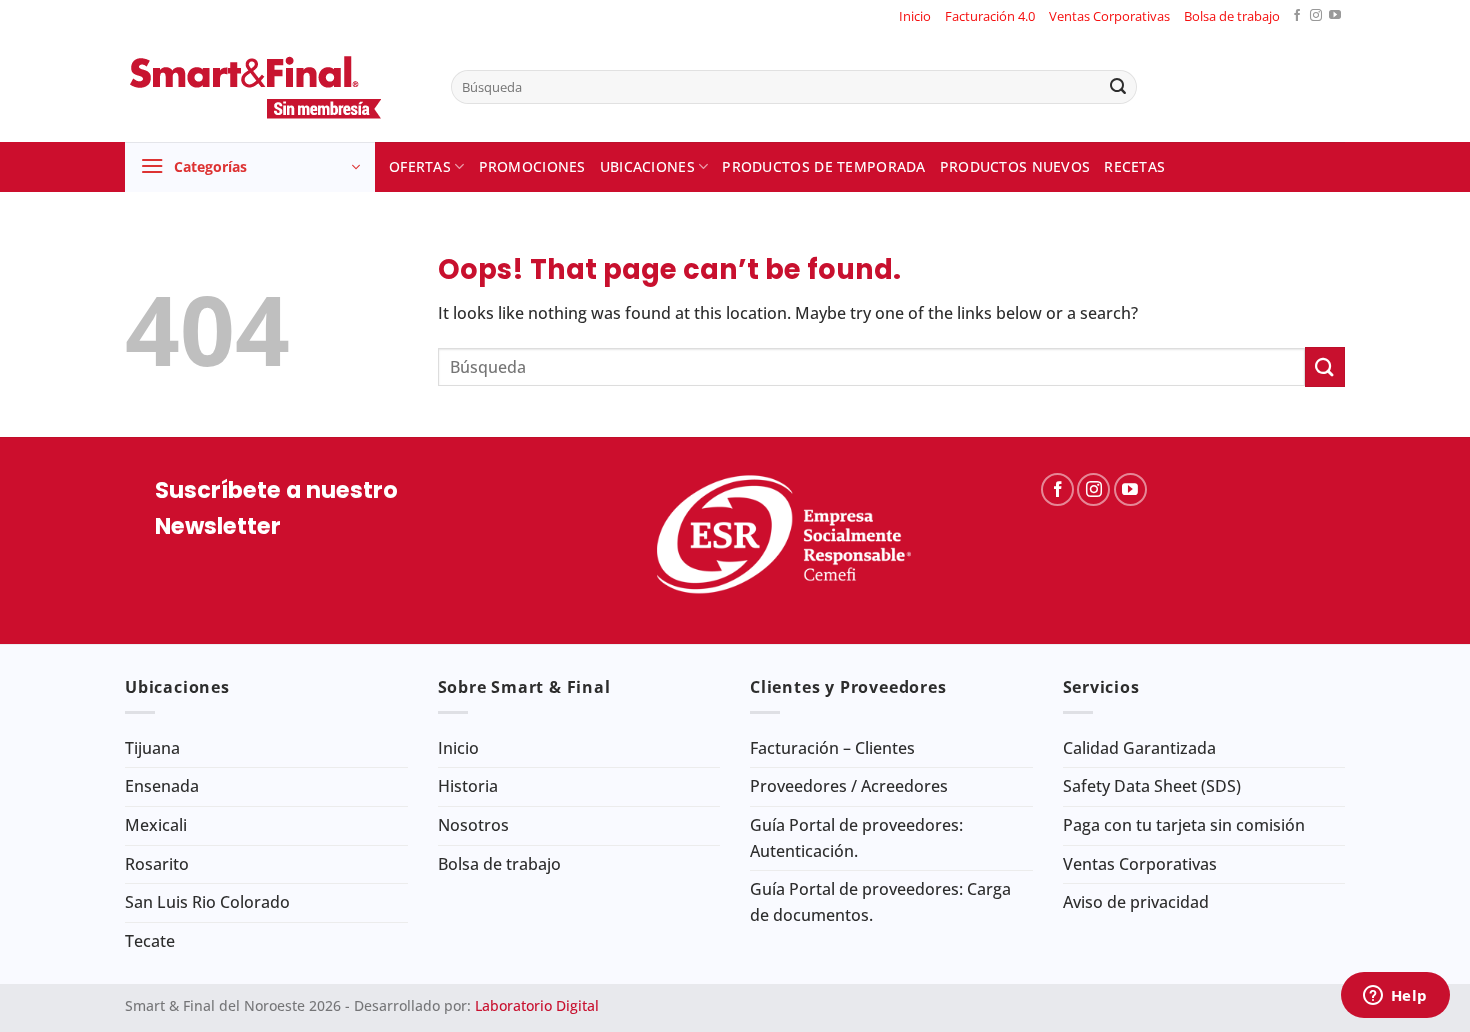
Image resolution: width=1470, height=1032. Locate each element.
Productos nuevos (1015, 166)
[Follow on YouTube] (1335, 16)
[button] (250, 167)
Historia (468, 786)
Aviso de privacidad (1136, 902)
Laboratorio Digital (537, 1005)
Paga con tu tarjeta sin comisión (1184, 825)
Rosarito (157, 864)
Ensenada (162, 786)
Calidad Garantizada (1139, 748)
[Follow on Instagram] (1316, 16)
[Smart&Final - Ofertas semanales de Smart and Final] (273, 87)
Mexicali (156, 825)
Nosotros (473, 825)
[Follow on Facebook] (1297, 16)
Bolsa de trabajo (1232, 16)
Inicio (915, 16)
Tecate (150, 941)
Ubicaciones (647, 166)
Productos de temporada (823, 166)
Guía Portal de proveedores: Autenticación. (856, 838)
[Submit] (1118, 87)
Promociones (532, 166)
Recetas (1134, 166)
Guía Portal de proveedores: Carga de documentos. (880, 902)
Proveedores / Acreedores (849, 786)
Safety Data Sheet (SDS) (1152, 786)
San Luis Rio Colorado (207, 902)
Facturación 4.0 (990, 16)
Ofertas (420, 166)
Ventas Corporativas (1109, 16)
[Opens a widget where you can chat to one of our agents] (1395, 997)
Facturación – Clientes (832, 748)
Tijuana (152, 748)
